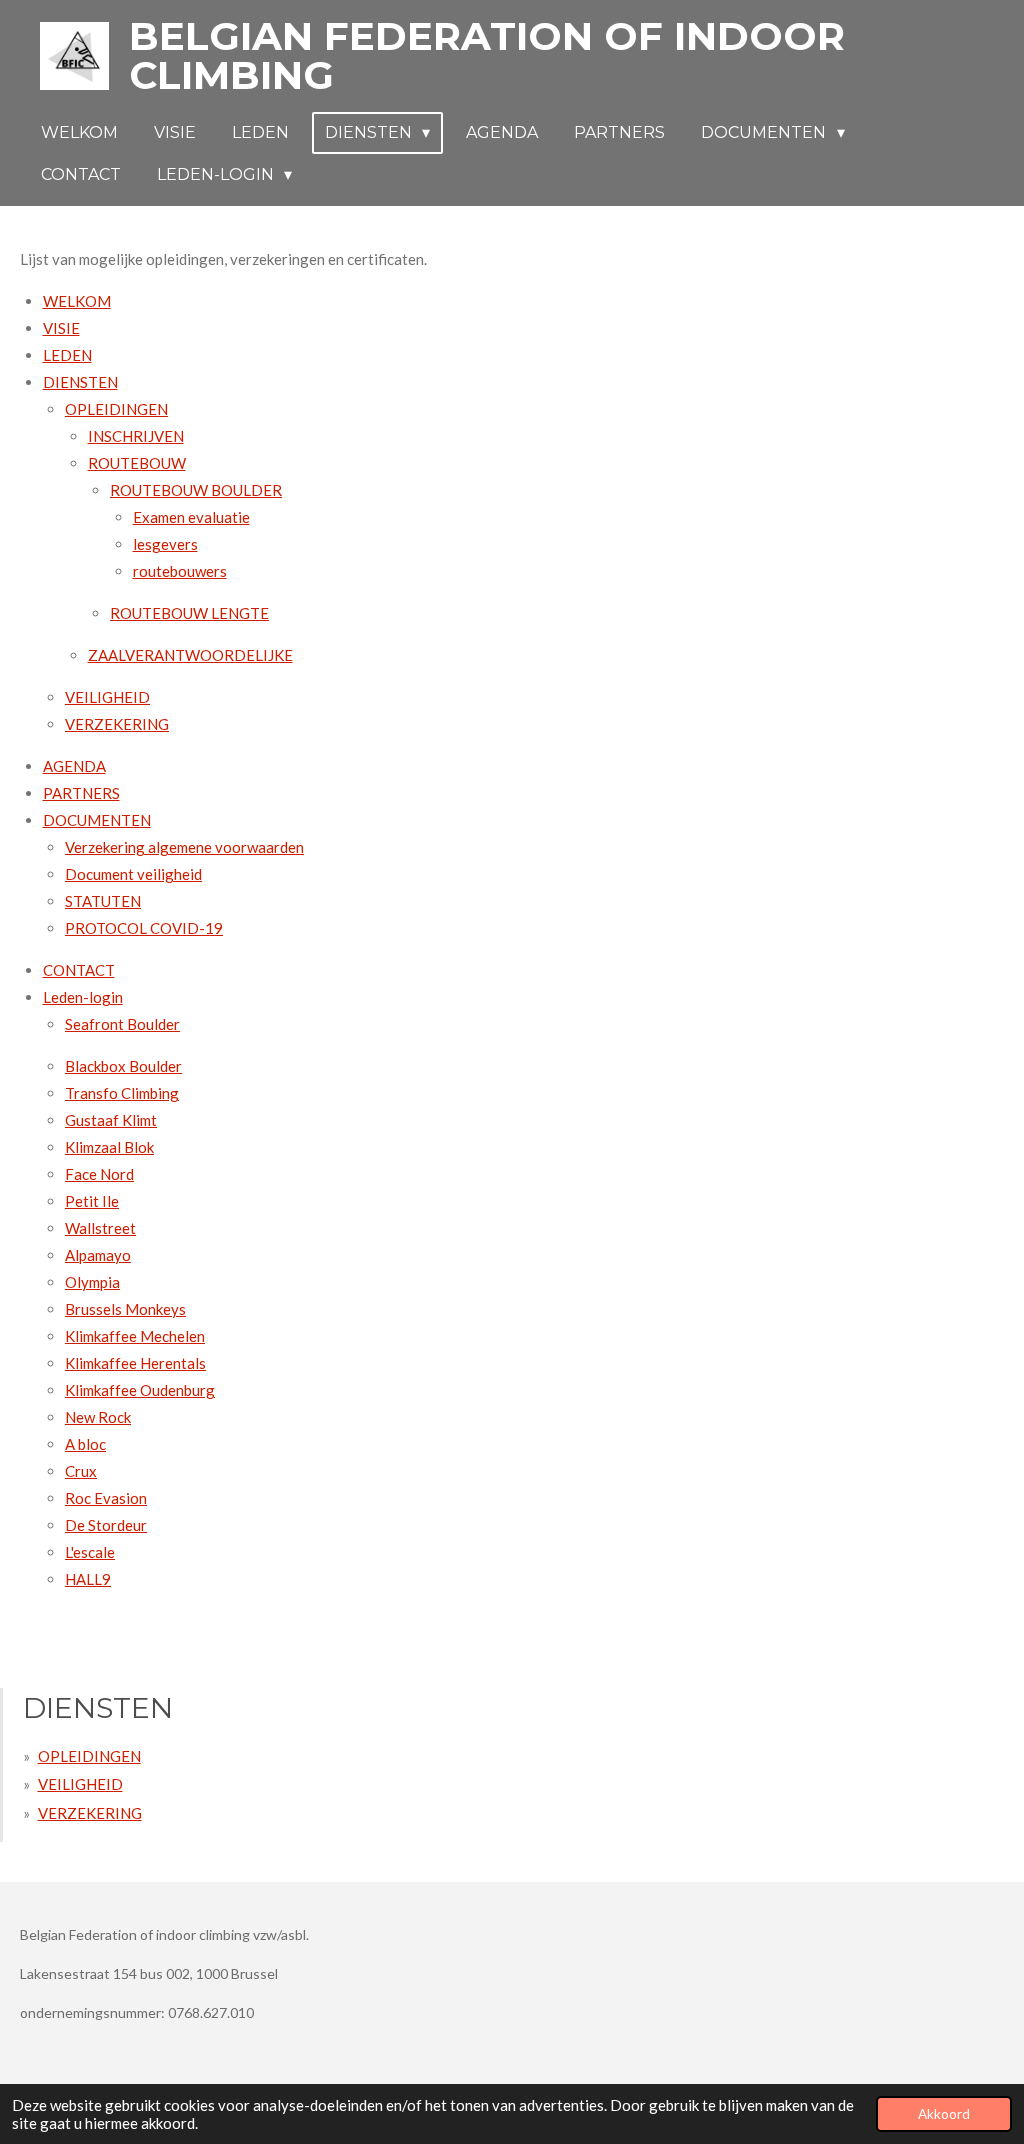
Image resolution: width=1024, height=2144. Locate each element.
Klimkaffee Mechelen (135, 1336)
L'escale (90, 1552)
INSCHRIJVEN (136, 436)
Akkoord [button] (944, 2114)
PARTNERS (81, 793)
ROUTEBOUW (137, 463)
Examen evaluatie (191, 517)
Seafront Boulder (122, 1024)
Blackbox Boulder (123, 1066)
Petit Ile (92, 1201)
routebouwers (180, 571)
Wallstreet (100, 1228)
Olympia (92, 1282)
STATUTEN (103, 901)
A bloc (85, 1444)
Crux (81, 1471)
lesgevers (165, 544)
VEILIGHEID (107, 697)
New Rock (98, 1417)
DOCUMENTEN (97, 820)
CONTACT (79, 970)
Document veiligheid (133, 874)
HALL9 (88, 1579)
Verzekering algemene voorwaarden (184, 847)
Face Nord (99, 1174)
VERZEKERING (117, 724)
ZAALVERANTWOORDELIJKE (190, 655)
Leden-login (83, 997)
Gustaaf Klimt (111, 1120)
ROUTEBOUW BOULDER (196, 490)
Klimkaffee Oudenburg (140, 1390)
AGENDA (74, 766)
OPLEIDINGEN (116, 409)
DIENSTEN (80, 382)
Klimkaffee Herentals (135, 1363)
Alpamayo (98, 1255)
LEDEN (67, 355)
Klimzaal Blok (109, 1147)
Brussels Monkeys (125, 1309)
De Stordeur (106, 1525)
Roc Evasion (106, 1498)
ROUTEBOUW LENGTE (189, 613)
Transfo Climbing (122, 1093)
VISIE (61, 328)
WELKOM (77, 301)
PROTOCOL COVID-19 (144, 928)
